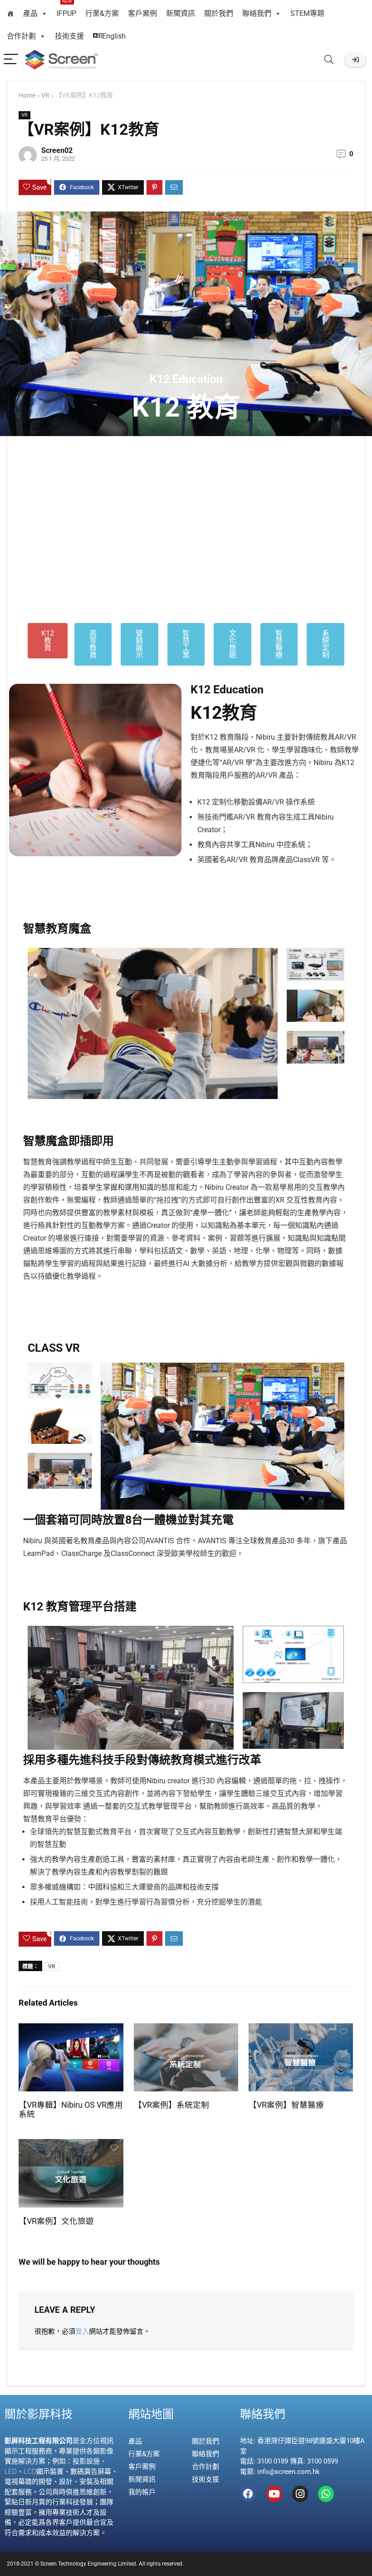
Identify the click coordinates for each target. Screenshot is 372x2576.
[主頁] (10, 14)
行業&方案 (102, 13)
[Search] (329, 60)
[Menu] (11, 60)
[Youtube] (274, 2494)
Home (27, 96)
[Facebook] (248, 2494)
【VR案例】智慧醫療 (286, 2105)
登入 (82, 2331)
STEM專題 (307, 13)
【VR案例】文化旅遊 (56, 2221)
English (114, 36)
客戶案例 (142, 13)
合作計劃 (21, 36)
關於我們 (219, 13)
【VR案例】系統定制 (171, 2105)
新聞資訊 (181, 13)
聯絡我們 (257, 13)
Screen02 (57, 150)
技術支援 (69, 36)
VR (45, 96)
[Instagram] (300, 2494)
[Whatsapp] (326, 2494)
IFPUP (66, 10)
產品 (30, 13)
